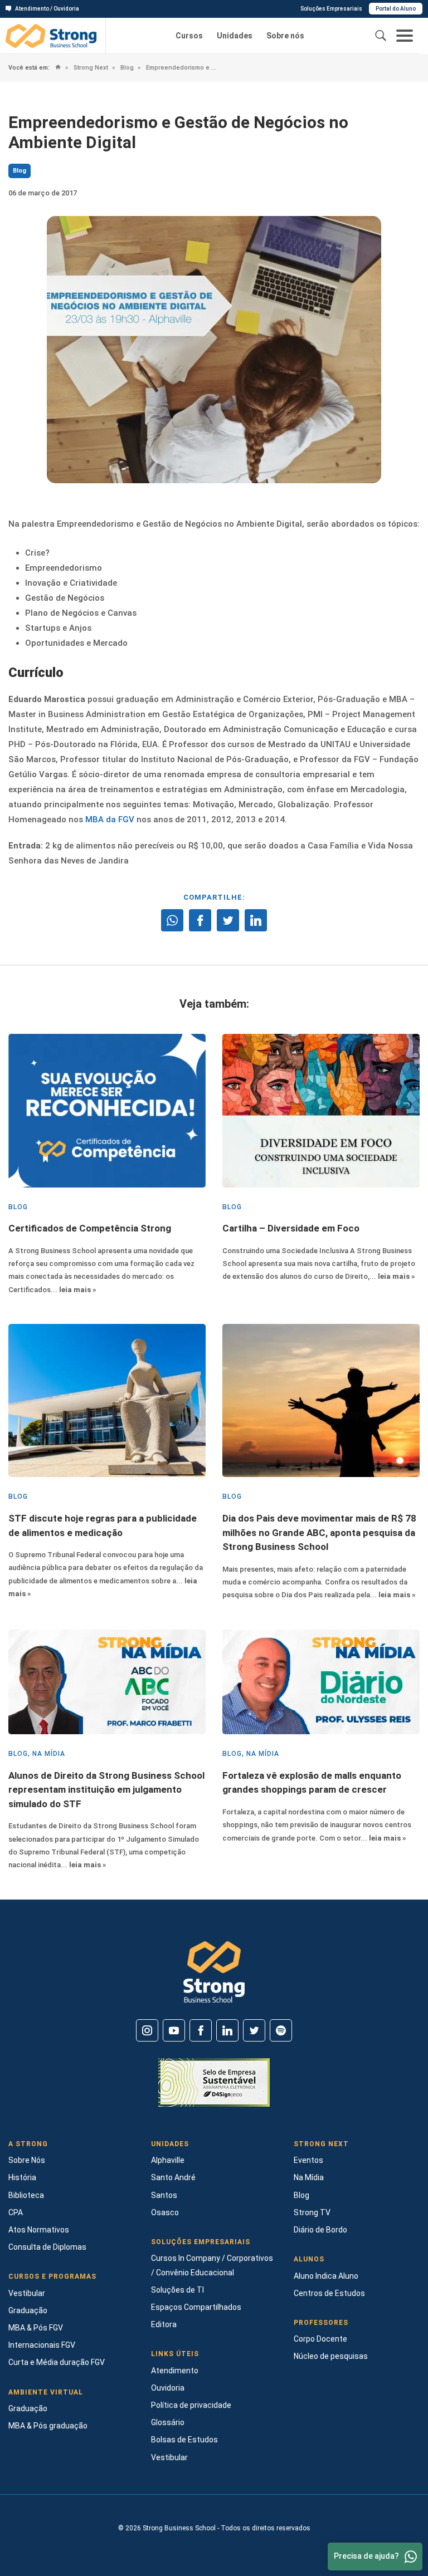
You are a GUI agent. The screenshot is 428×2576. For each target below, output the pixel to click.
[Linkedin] (227, 2030)
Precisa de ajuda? (366, 2556)
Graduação (28, 2310)
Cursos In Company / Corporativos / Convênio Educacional (212, 2265)
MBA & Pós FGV (36, 2328)
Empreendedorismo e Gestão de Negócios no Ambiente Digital (181, 68)
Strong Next (90, 68)
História (22, 2177)
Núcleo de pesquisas (331, 2356)
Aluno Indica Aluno (326, 2276)
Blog (126, 68)
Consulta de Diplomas (47, 2247)
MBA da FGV (110, 820)
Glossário (168, 2422)
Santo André (173, 2177)
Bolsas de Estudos (184, 2440)
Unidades (235, 36)
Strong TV (312, 2212)
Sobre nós (285, 36)
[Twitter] (254, 2030)
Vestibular (27, 2293)
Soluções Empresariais (331, 9)
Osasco (165, 2212)
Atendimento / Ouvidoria (47, 9)
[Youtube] (174, 2030)
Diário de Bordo (320, 2230)
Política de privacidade (191, 2405)
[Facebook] (201, 2030)
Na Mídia (309, 2177)
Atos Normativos (39, 2230)
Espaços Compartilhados (196, 2307)
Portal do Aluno (396, 9)
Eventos (308, 2160)
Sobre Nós (27, 2160)
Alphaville (168, 2160)
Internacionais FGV (42, 2345)
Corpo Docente (320, 2339)
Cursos (189, 36)
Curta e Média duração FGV (57, 2362)
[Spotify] (281, 2030)
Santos (164, 2195)
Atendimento (175, 2371)
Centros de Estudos (329, 2293)
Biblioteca (26, 2195)
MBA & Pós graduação (48, 2426)
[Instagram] (147, 2030)
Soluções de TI (177, 2290)
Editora (164, 2324)
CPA (16, 2212)
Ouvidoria (168, 2388)
